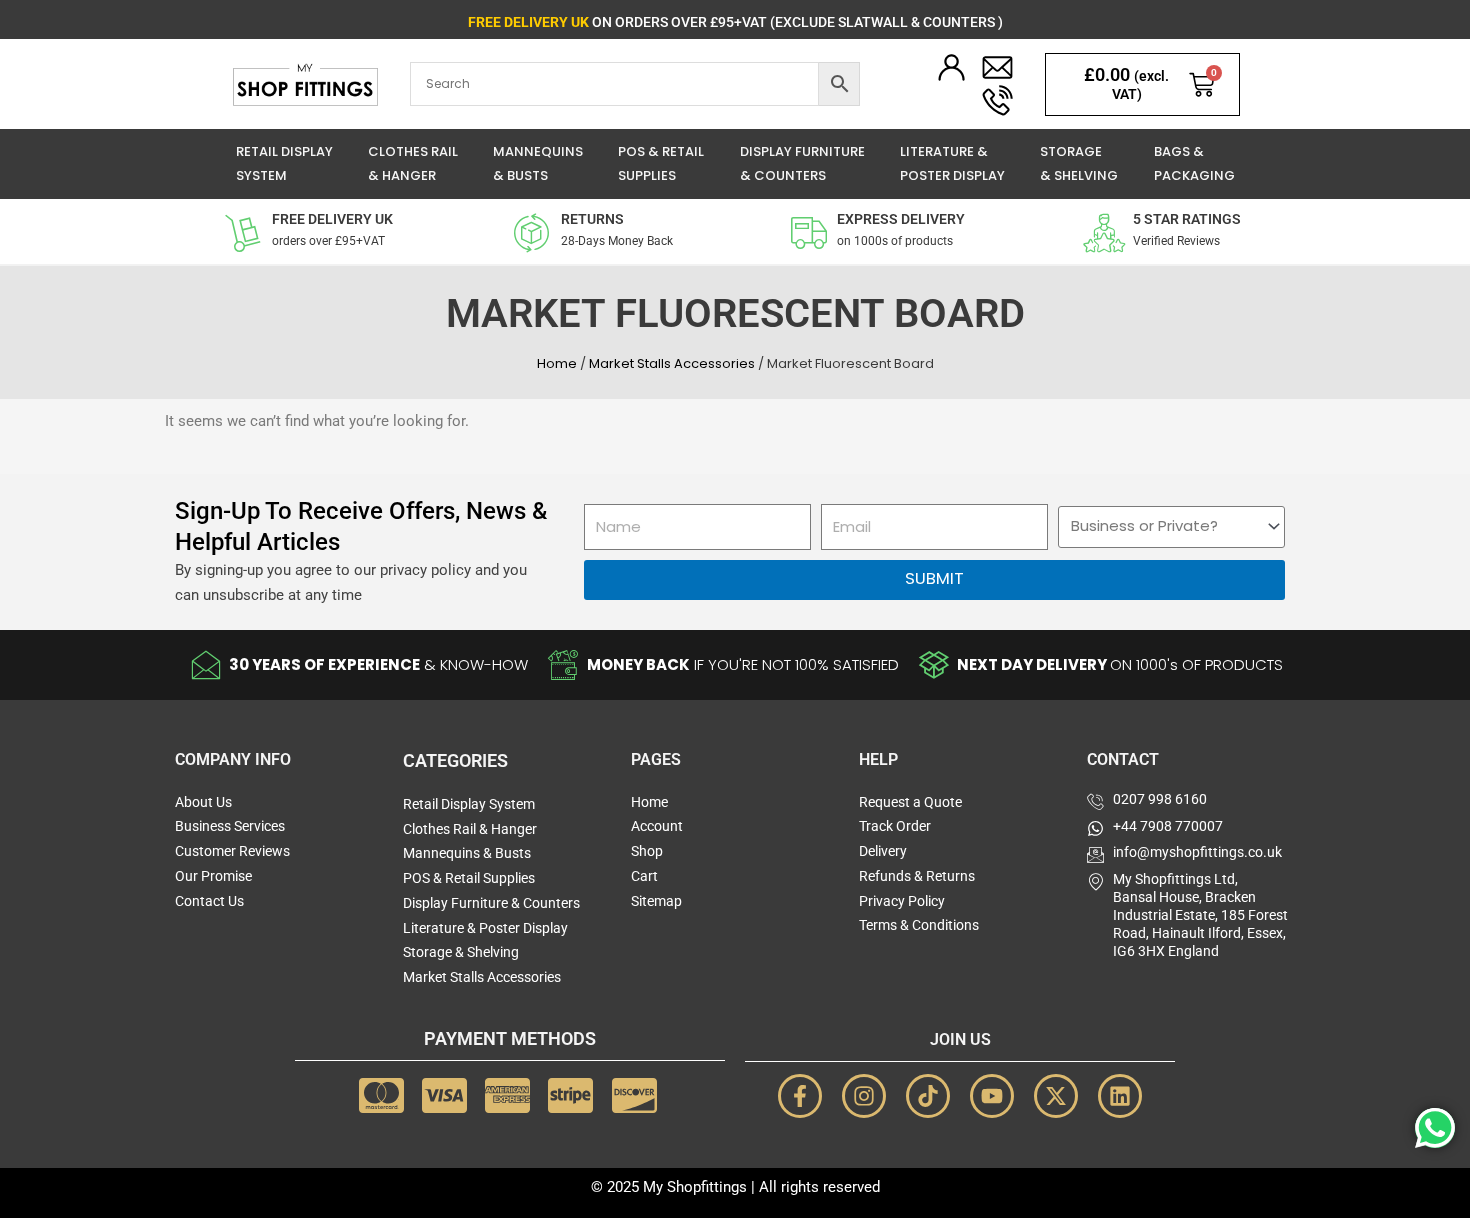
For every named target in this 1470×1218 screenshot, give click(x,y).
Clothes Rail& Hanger (413, 164)
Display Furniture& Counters (802, 164)
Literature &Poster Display (952, 164)
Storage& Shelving (1079, 164)
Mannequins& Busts (538, 164)
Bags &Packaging (1194, 164)
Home (557, 363)
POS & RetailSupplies (661, 164)
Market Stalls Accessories (672, 363)
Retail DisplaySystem (284, 164)
